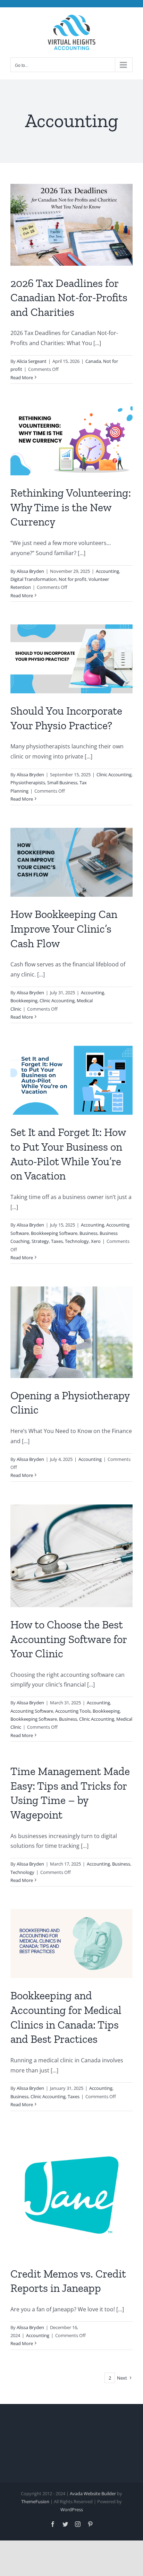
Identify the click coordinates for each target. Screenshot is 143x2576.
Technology (77, 1241)
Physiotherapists (28, 783)
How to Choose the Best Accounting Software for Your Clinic (69, 1639)
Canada (93, 361)
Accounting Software (32, 1711)
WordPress (72, 2509)
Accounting (107, 571)
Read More (22, 378)
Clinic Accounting (114, 775)
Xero (96, 1241)
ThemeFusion (35, 2501)
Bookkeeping (24, 1001)
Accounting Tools (73, 1711)
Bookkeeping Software (54, 1233)
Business (89, 1233)
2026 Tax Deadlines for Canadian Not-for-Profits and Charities (69, 298)
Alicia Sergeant (32, 361)
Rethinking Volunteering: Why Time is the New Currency (71, 507)
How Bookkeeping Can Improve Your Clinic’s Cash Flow (64, 929)
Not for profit (73, 579)
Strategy (40, 1241)
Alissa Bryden (30, 571)
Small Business (62, 783)
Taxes (57, 1241)
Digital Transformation (33, 579)
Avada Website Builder (93, 2493)
